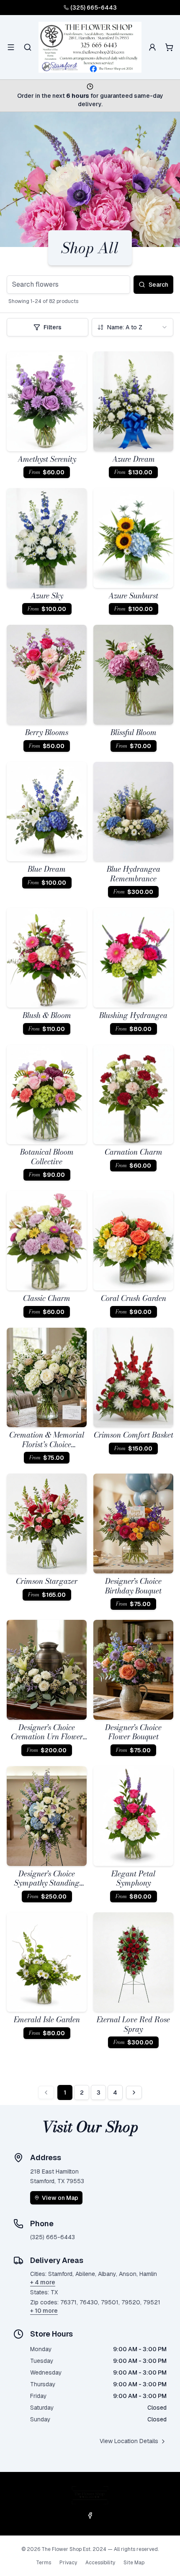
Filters (53, 327)
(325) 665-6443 (94, 8)
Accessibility (100, 2563)
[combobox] (132, 327)
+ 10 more (44, 2311)
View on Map (60, 2198)
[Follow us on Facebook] (90, 2515)
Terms (44, 2563)
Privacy (68, 2563)
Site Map (134, 2563)
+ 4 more (43, 2282)
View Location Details (129, 2441)
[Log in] (152, 47)
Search (158, 285)
